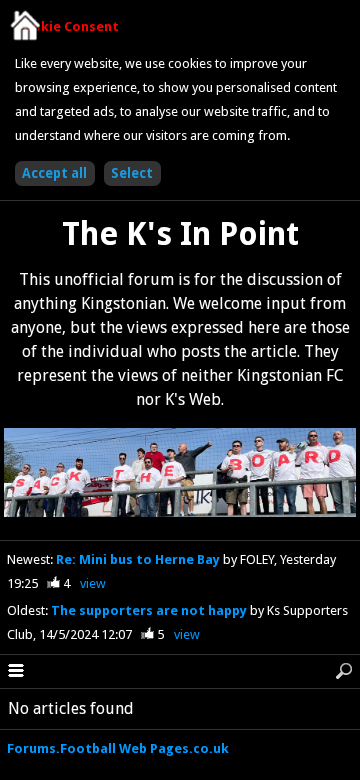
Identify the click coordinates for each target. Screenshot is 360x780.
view (93, 583)
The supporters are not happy (150, 610)
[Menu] (16, 672)
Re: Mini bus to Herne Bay (139, 559)
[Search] (344, 672)
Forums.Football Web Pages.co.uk (118, 748)
